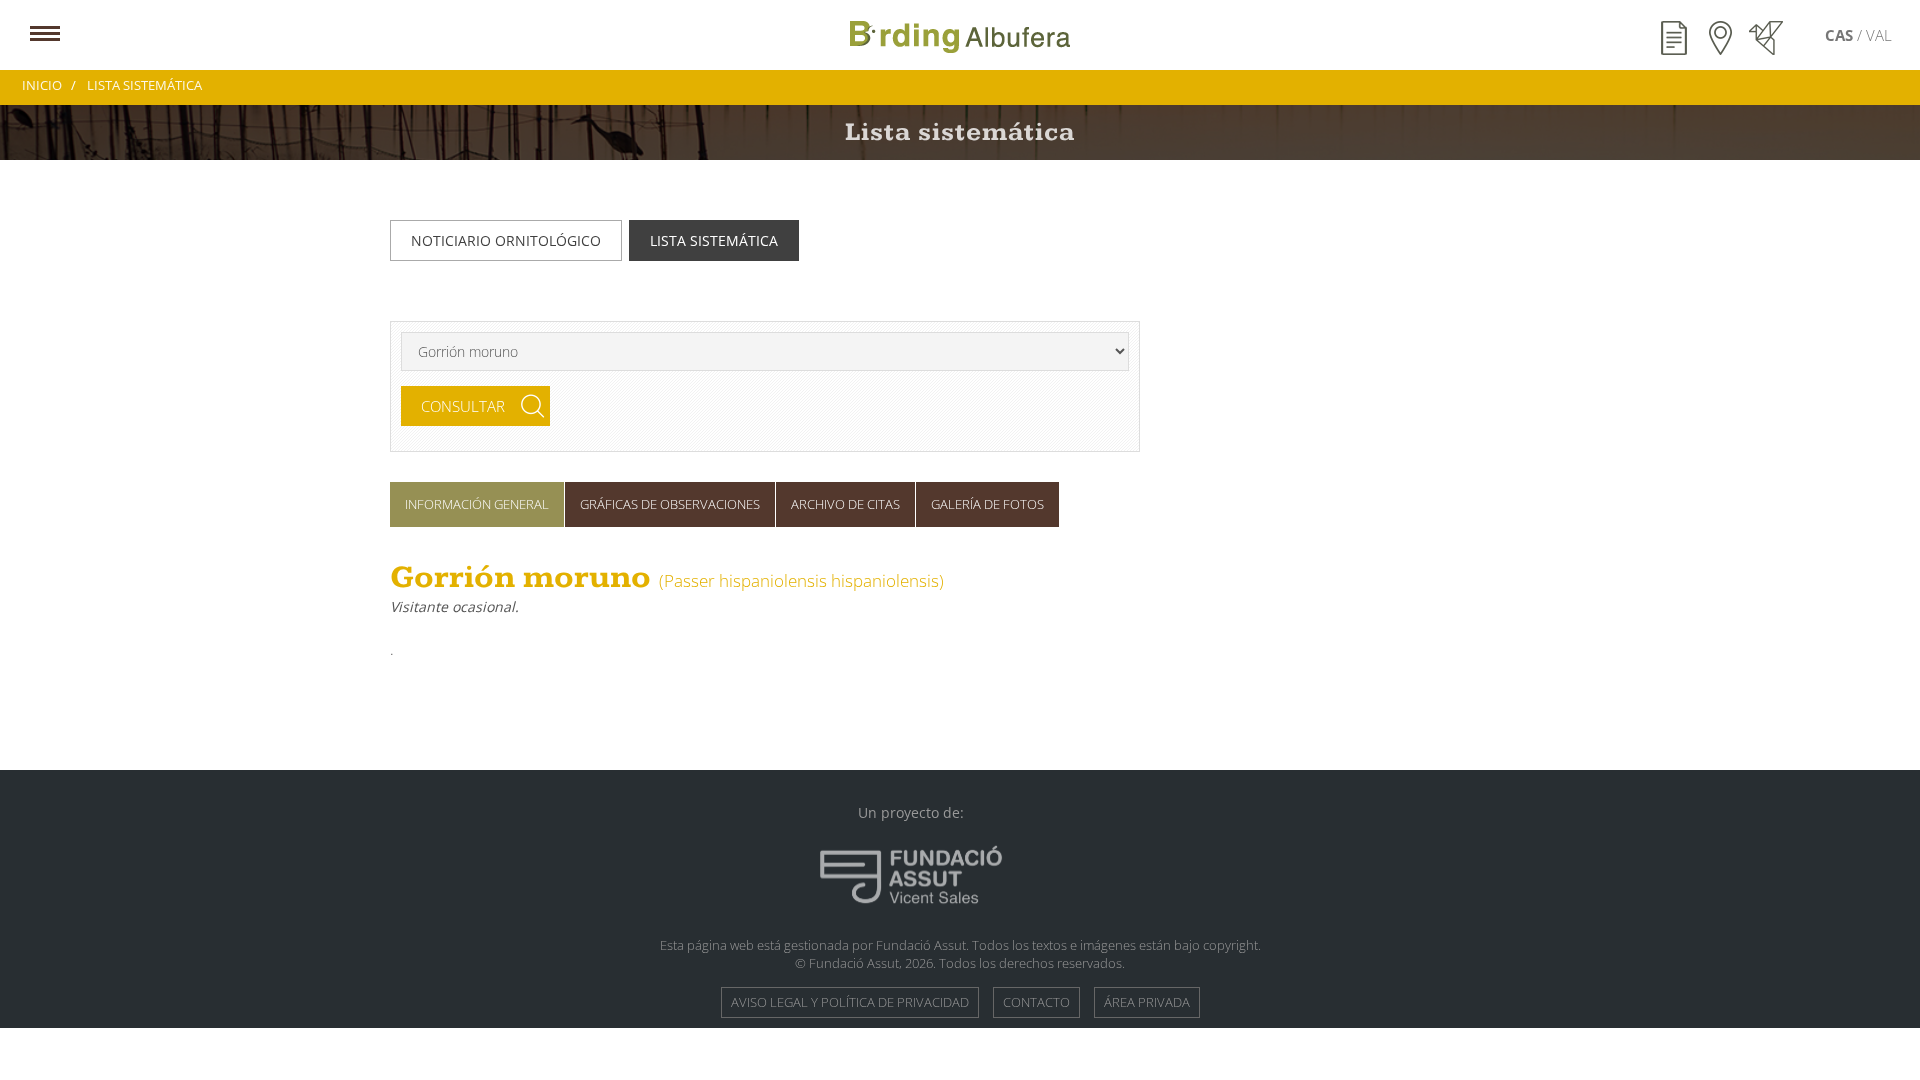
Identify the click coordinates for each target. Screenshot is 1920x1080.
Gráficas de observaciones (670, 504)
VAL (1879, 35)
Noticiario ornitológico (506, 240)
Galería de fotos (987, 504)
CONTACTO (1036, 1002)
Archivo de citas (845, 504)
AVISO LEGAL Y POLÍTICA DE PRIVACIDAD (850, 1002)
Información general (477, 504)
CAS (1841, 35)
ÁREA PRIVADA (1147, 1002)
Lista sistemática (714, 240)
